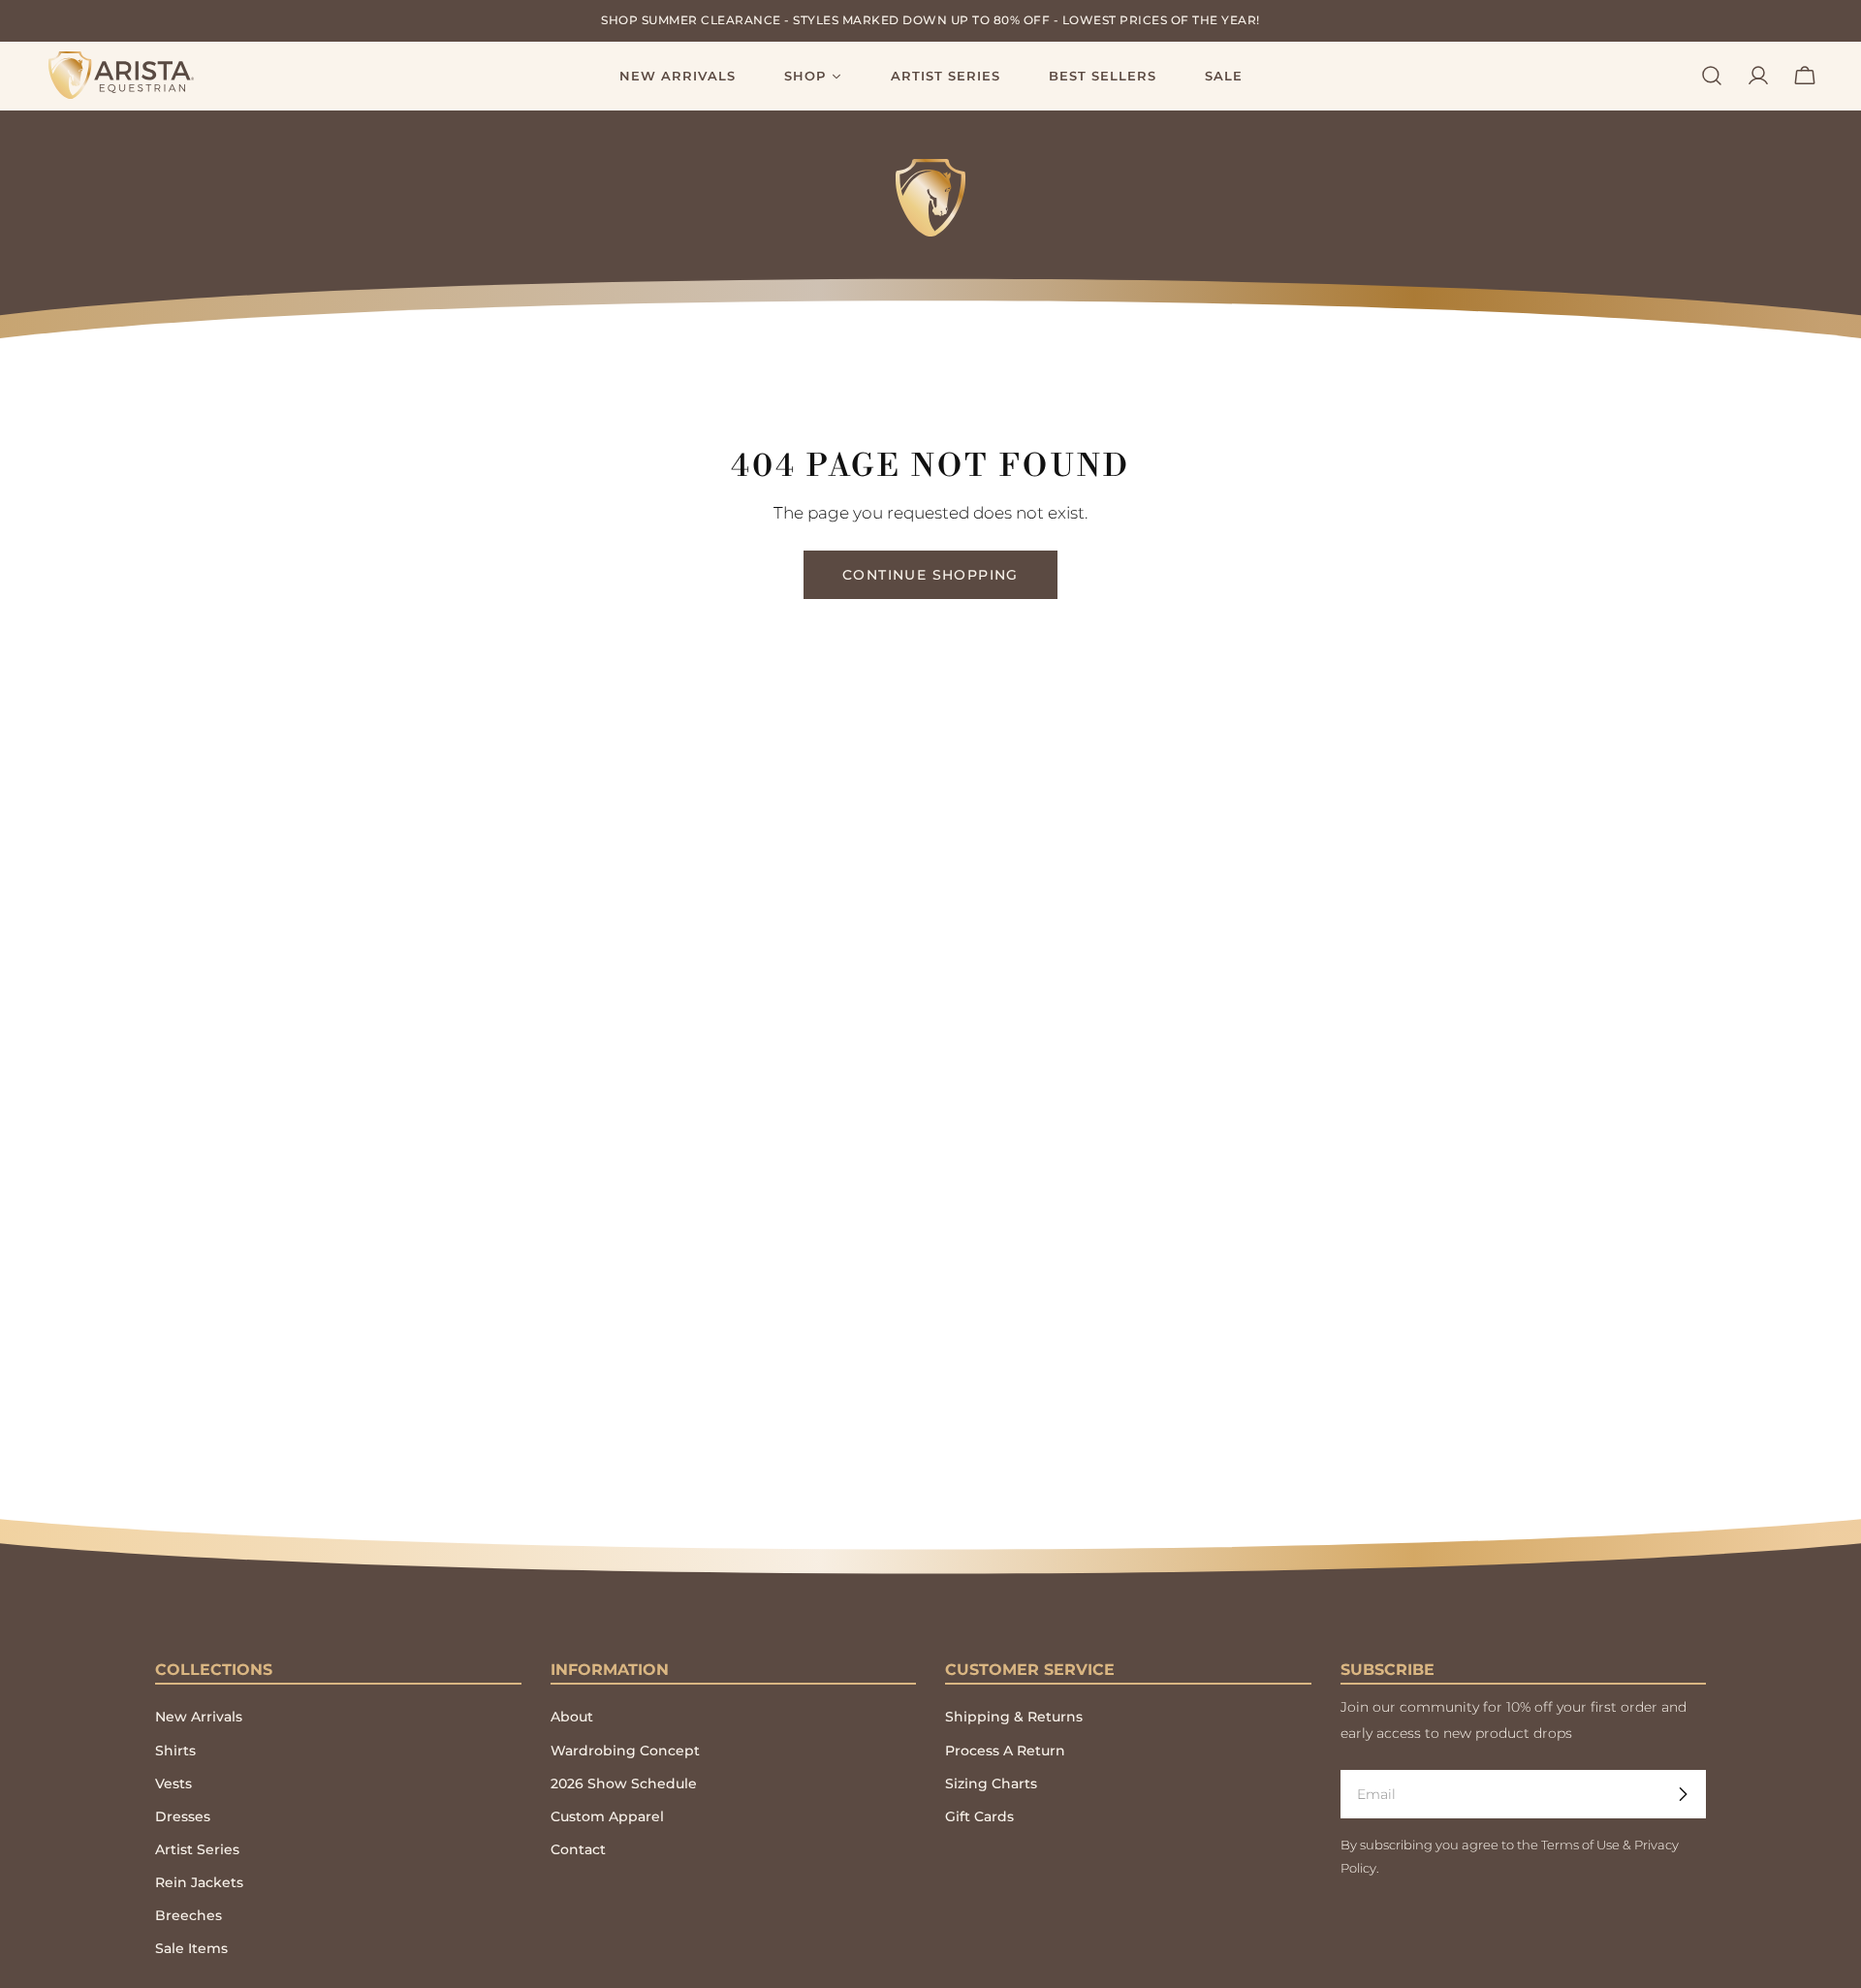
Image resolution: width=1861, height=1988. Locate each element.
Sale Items (191, 1948)
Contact (578, 1849)
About (572, 1717)
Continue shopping (930, 575)
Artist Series (197, 1849)
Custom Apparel (607, 1816)
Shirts (175, 1751)
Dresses (183, 1816)
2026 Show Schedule (624, 1783)
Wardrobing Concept (625, 1751)
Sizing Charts (991, 1783)
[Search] (1712, 76)
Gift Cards (979, 1816)
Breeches (189, 1915)
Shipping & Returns (1014, 1717)
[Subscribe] (1683, 1794)
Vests (173, 1783)
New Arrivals (199, 1717)
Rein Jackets (199, 1882)
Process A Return (1005, 1751)
